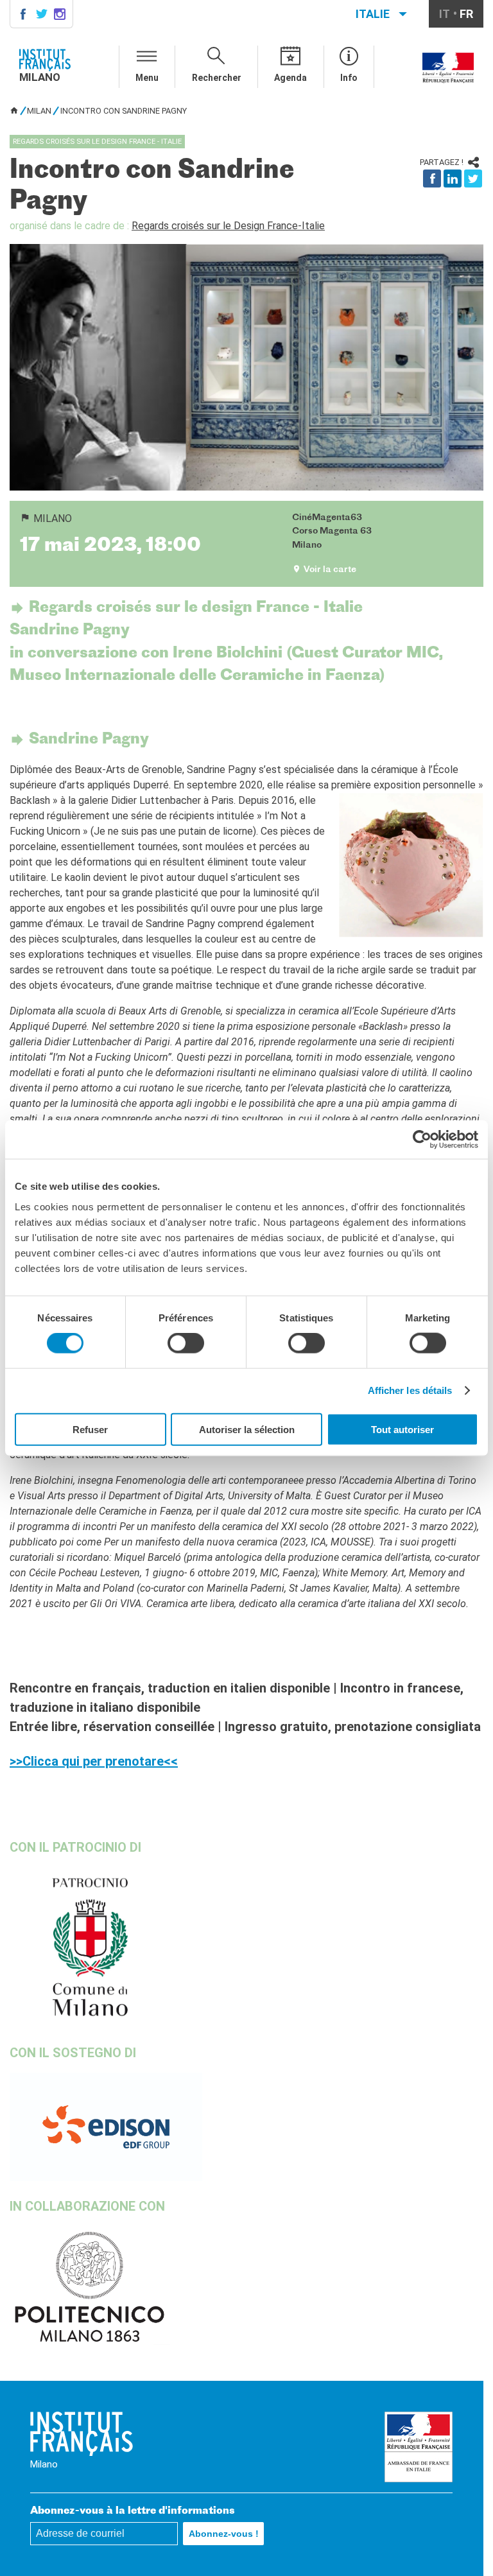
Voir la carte (330, 570)
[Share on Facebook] (432, 178)
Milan (39, 111)
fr (466, 14)
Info (349, 78)
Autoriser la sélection (247, 1429)
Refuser (90, 1429)
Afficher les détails (410, 1390)
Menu (147, 78)
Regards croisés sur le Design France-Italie (228, 226)
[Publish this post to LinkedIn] (453, 178)
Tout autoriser (402, 1429)
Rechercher (217, 78)
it (445, 14)
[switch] (186, 1343)
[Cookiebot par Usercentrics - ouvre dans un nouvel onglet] (422, 1140)
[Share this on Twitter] (473, 178)
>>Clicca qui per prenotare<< (94, 1761)
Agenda (290, 78)
